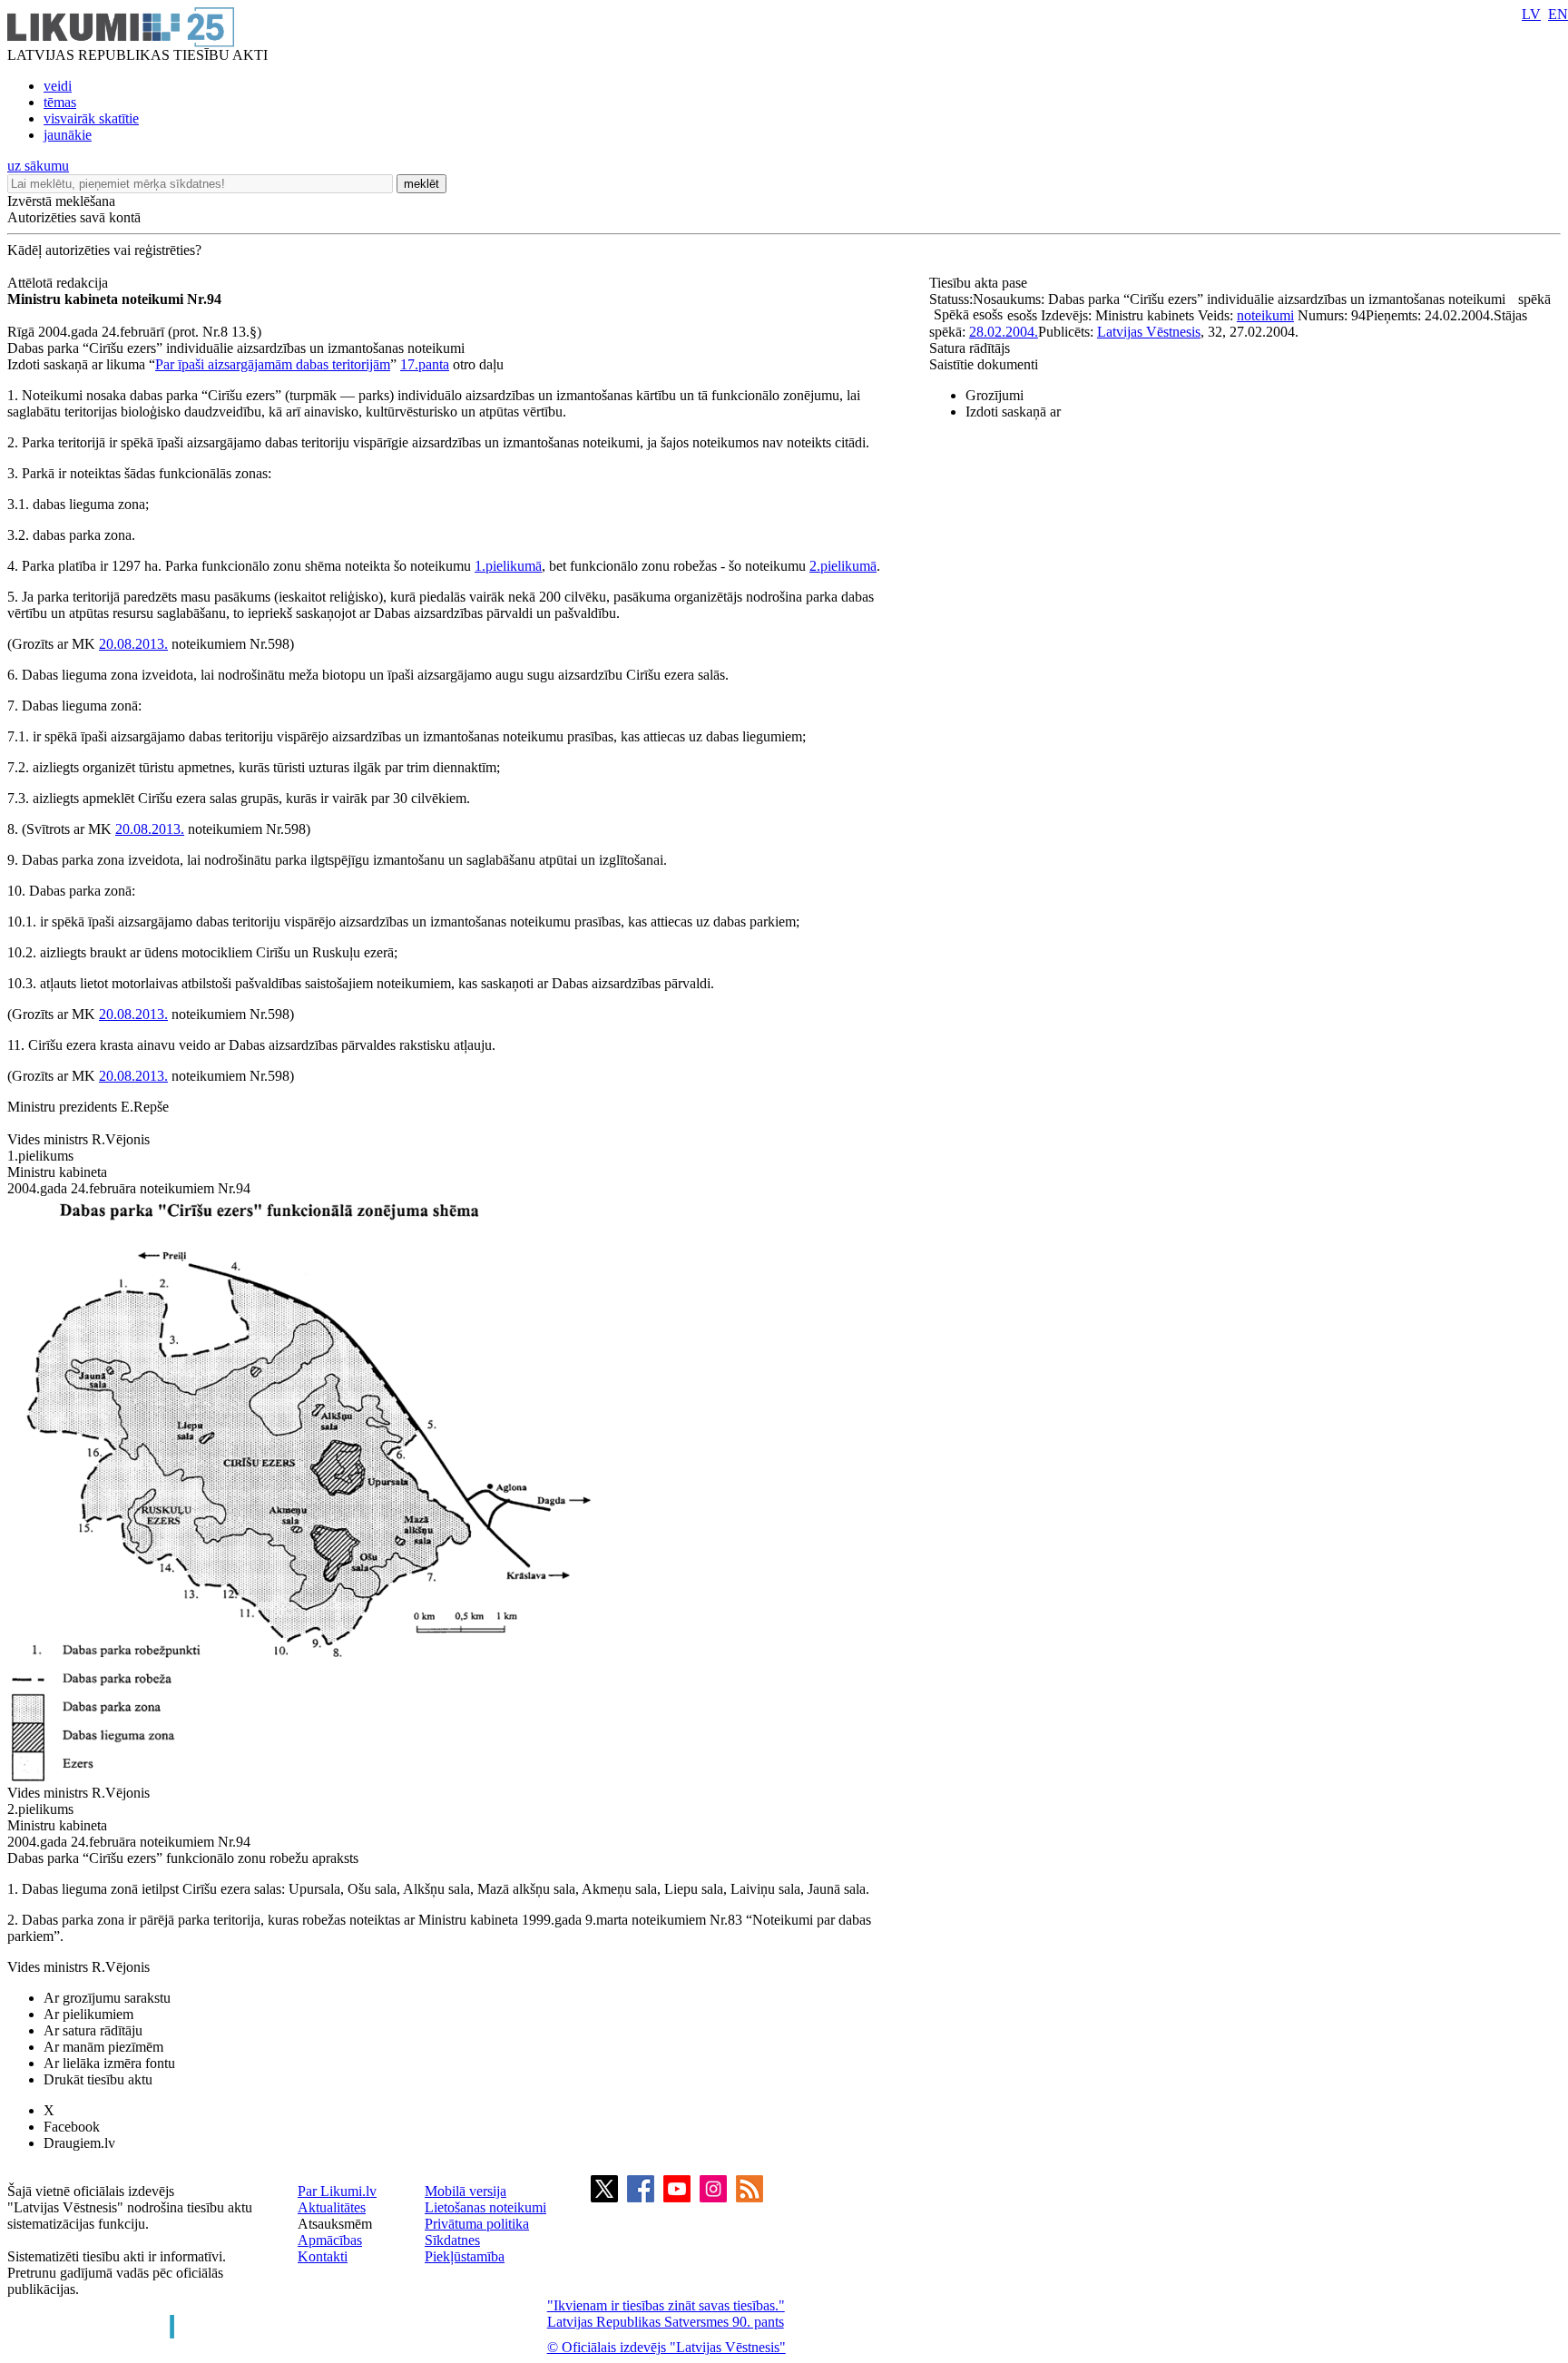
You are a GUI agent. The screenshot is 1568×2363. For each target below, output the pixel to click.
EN (1558, 14)
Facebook (72, 2127)
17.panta (425, 364)
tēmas (60, 102)
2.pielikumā (843, 566)
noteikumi (1265, 315)
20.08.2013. (133, 644)
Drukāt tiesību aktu (98, 2079)
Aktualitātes (332, 2207)
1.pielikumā (508, 566)
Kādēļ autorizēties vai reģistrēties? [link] (104, 250)
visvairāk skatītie (91, 118)
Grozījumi (995, 395)
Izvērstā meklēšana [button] (61, 201)
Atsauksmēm (335, 2224)
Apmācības (330, 2240)
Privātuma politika (477, 2224)
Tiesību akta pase (980, 283)
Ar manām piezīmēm (103, 2047)
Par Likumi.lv (337, 2191)
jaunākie (68, 135)
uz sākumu (38, 166)
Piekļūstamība (465, 2256)
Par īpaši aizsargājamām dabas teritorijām (273, 364)
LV (1531, 14)
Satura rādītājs (970, 348)
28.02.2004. (1004, 332)
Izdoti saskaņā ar (1013, 412)
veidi (58, 86)
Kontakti (323, 2256)
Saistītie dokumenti (984, 364)
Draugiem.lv (79, 2143)
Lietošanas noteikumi (485, 2207)
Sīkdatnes (452, 2240)
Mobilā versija (465, 2191)
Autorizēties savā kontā (74, 217)
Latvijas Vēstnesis (1149, 332)
